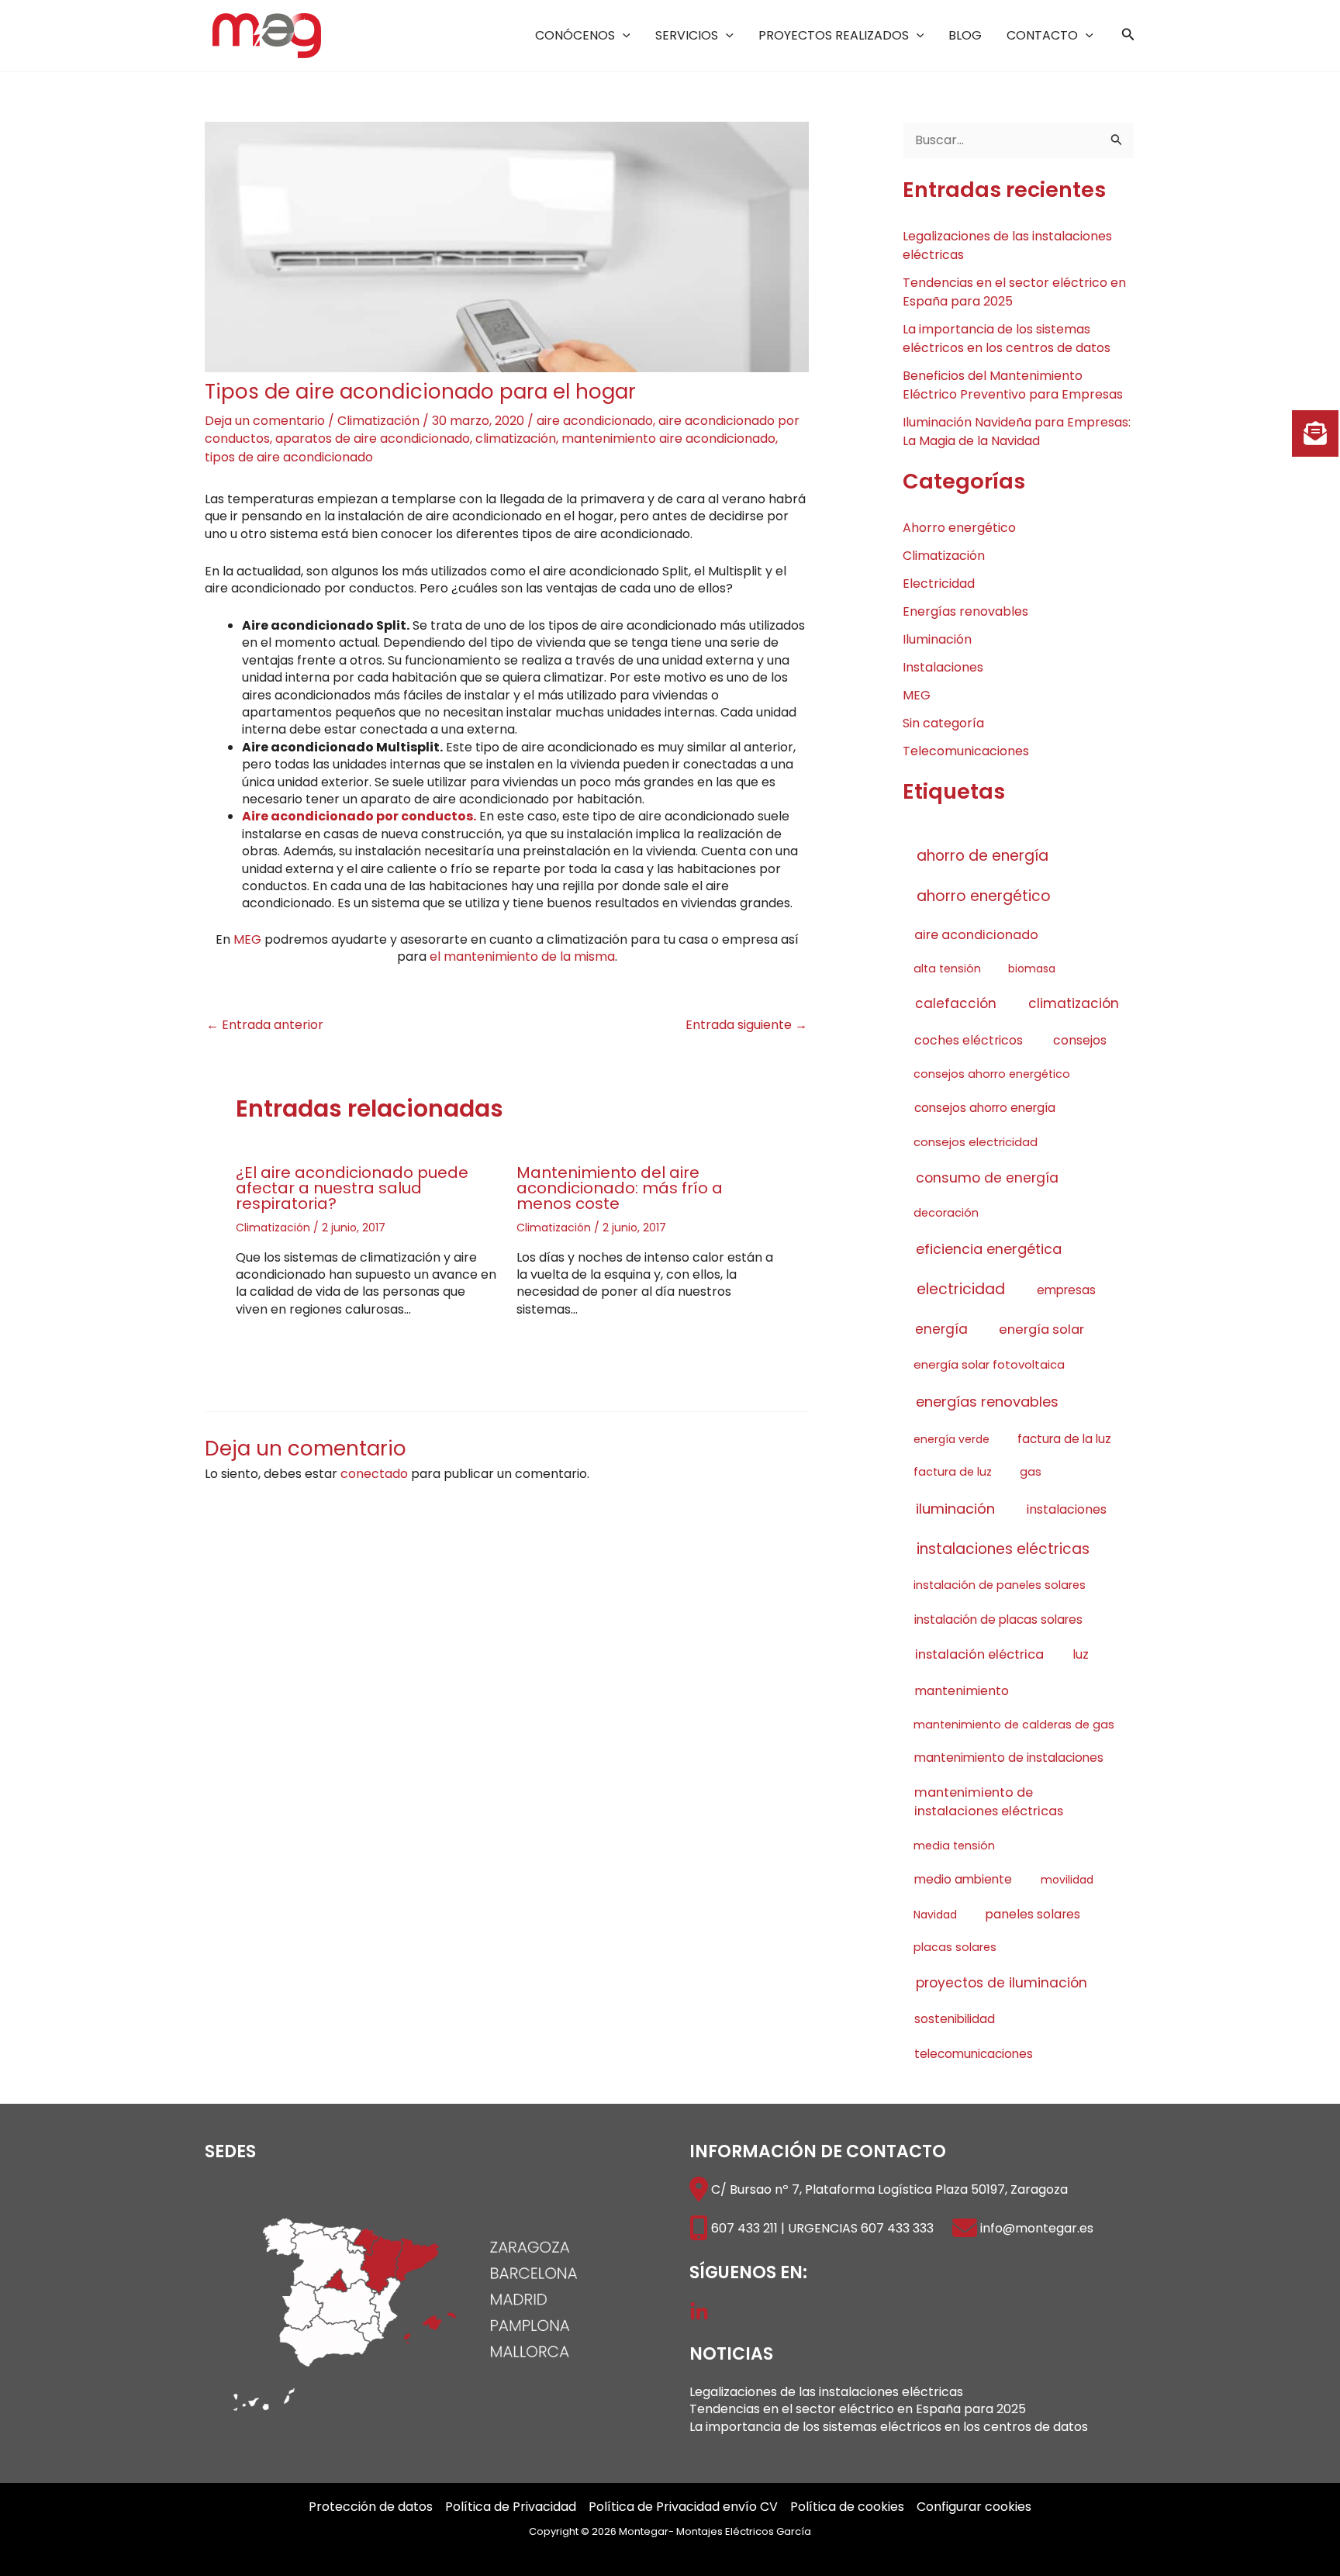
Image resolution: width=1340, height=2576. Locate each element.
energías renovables (987, 1402)
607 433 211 (744, 2228)
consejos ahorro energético (992, 1074)
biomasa (1032, 969)
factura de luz (953, 1472)
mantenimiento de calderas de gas (1014, 1725)
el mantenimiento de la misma (522, 957)
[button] (623, 35)
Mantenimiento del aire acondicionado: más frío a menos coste (620, 1188)
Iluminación (937, 639)
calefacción (956, 1003)
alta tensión (947, 969)
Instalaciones (943, 667)
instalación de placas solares (998, 1619)
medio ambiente (963, 1879)
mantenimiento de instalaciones (1009, 1758)
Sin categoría (943, 723)
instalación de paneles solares (1000, 1585)
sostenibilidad (955, 2019)
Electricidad (939, 584)
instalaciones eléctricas (1003, 1549)
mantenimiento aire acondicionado (668, 439)
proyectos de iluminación (1002, 1983)
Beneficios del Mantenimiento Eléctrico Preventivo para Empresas (1013, 385)
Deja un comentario (265, 421)
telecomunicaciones (974, 2054)
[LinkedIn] (699, 2312)
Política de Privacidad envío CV (683, 2507)
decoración (946, 1213)
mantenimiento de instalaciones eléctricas (989, 1802)
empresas (1066, 1290)
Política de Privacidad (511, 2507)
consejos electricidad (976, 1142)
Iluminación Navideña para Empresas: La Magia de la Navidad (1017, 432)
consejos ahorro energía (985, 1108)
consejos (1080, 1040)
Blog (965, 35)
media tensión (954, 1846)
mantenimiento (962, 1691)
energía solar (1041, 1329)
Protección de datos (371, 2507)
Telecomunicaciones (966, 751)
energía (941, 1329)
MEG (247, 939)
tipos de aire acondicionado (289, 457)
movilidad (1067, 1880)
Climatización (378, 421)
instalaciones (1067, 1509)
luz (1081, 1654)
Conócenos (575, 35)
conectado (374, 1474)
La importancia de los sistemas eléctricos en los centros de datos (1007, 338)
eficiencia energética (989, 1249)
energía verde (951, 1439)
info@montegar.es (1037, 2228)
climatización (516, 439)
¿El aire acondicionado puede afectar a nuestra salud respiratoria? (352, 1188)
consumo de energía (987, 1178)
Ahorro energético (959, 528)
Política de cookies (847, 2507)
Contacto (1042, 35)
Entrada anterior (265, 1025)
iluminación (955, 1509)
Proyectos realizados (834, 35)
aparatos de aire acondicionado (373, 439)
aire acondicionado (595, 421)
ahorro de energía (983, 856)
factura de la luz (1064, 1439)
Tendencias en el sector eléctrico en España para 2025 (858, 2409)
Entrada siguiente (746, 1025)
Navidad (935, 1915)
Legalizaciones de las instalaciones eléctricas (826, 2392)
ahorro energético (984, 896)
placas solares (955, 1947)
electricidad (961, 1289)
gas (1031, 1472)
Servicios (687, 35)
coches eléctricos (969, 1040)
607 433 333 (897, 2228)
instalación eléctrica (979, 1654)
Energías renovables (965, 611)
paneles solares (1033, 1914)
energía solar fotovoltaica (989, 1364)
